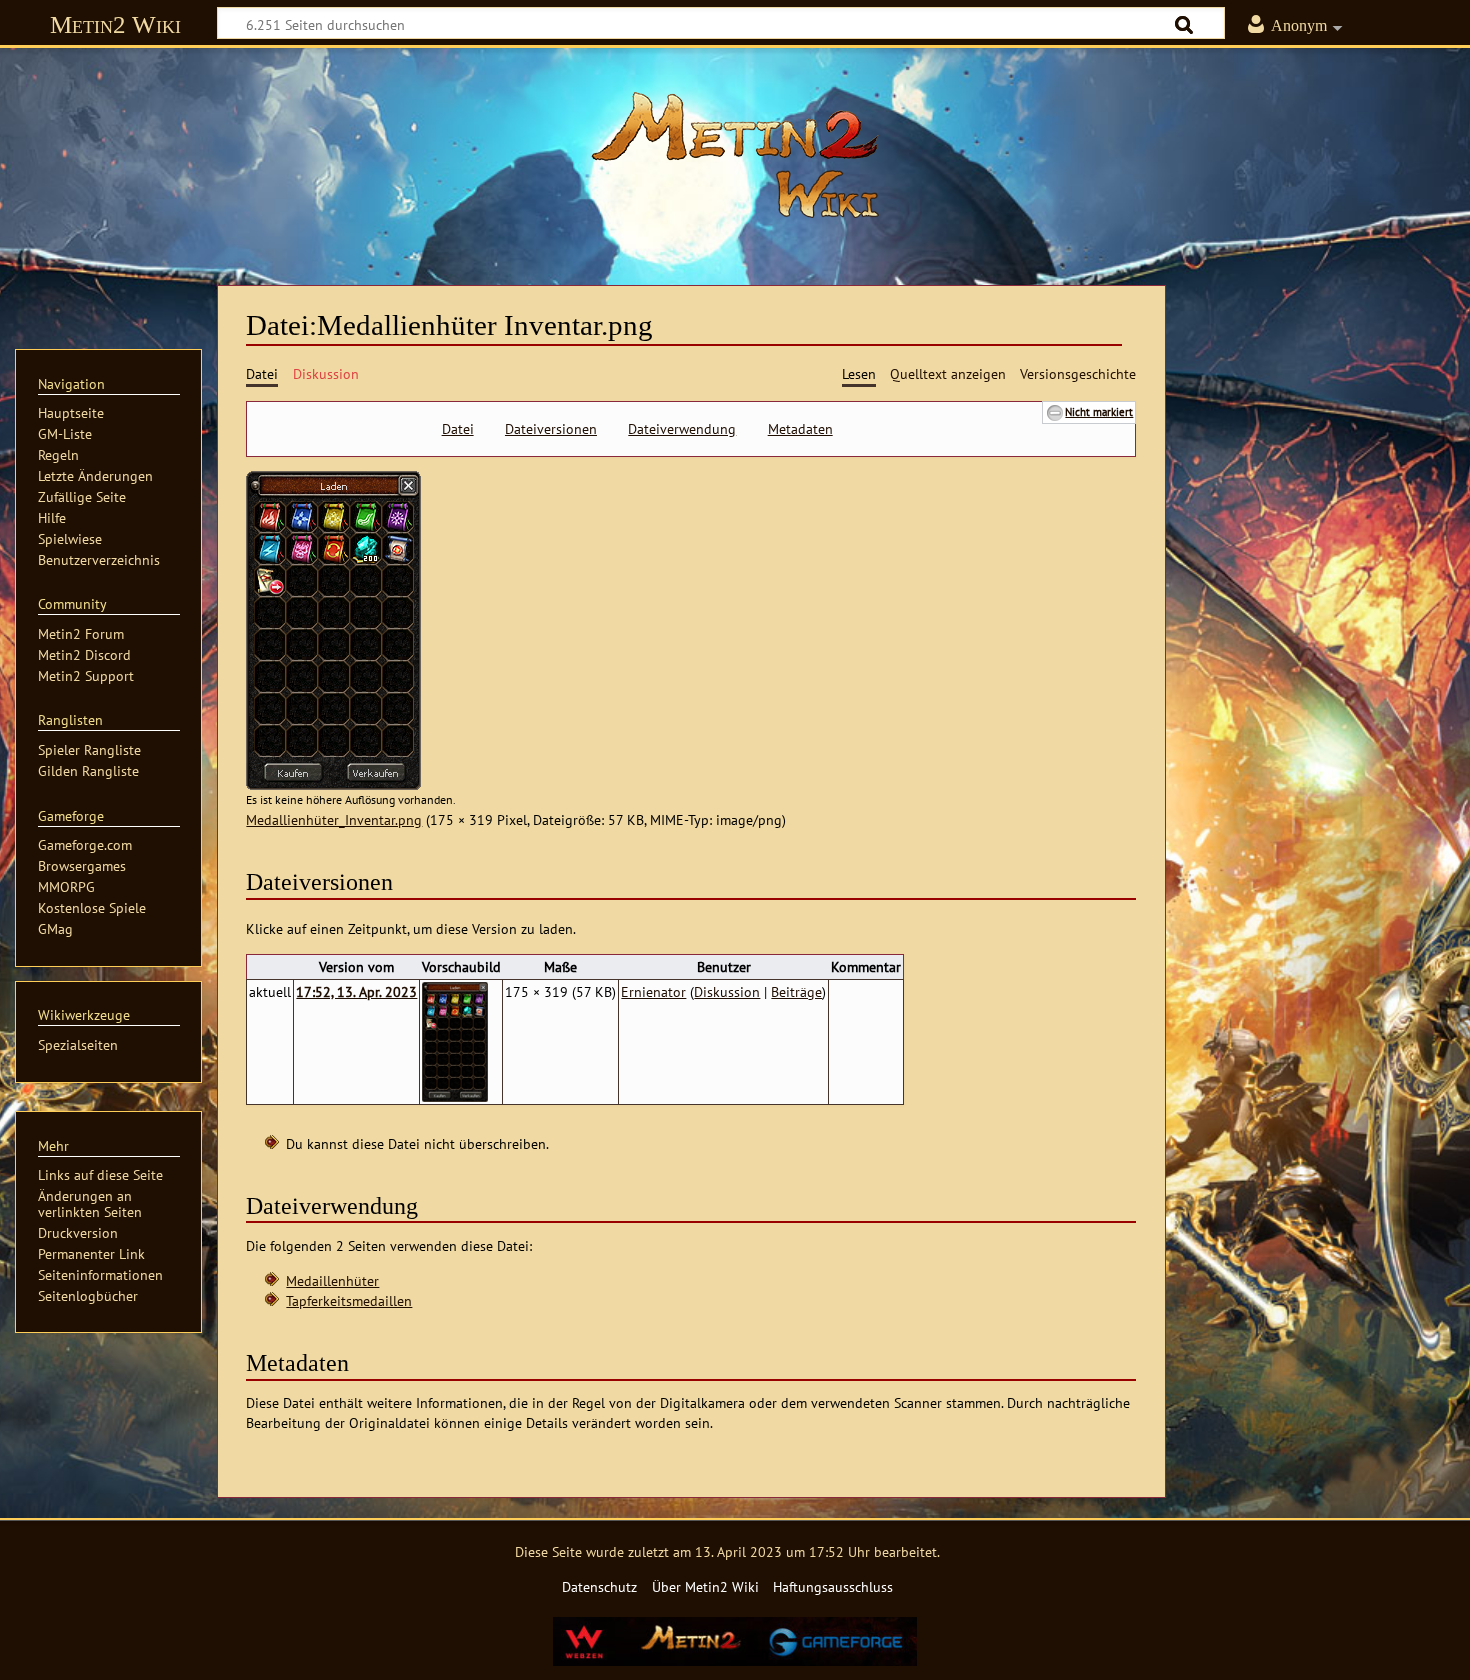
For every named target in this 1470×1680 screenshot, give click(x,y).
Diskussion (727, 991)
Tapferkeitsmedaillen (349, 1300)
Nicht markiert (1099, 411)
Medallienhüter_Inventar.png (334, 819)
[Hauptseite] (735, 155)
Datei (458, 429)
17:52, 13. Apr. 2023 (356, 991)
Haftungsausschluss (833, 1586)
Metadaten (800, 429)
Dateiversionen (551, 429)
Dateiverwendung (682, 429)
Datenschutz (599, 1586)
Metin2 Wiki (115, 24)
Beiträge (796, 991)
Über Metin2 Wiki (705, 1586)
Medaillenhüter (332, 1280)
